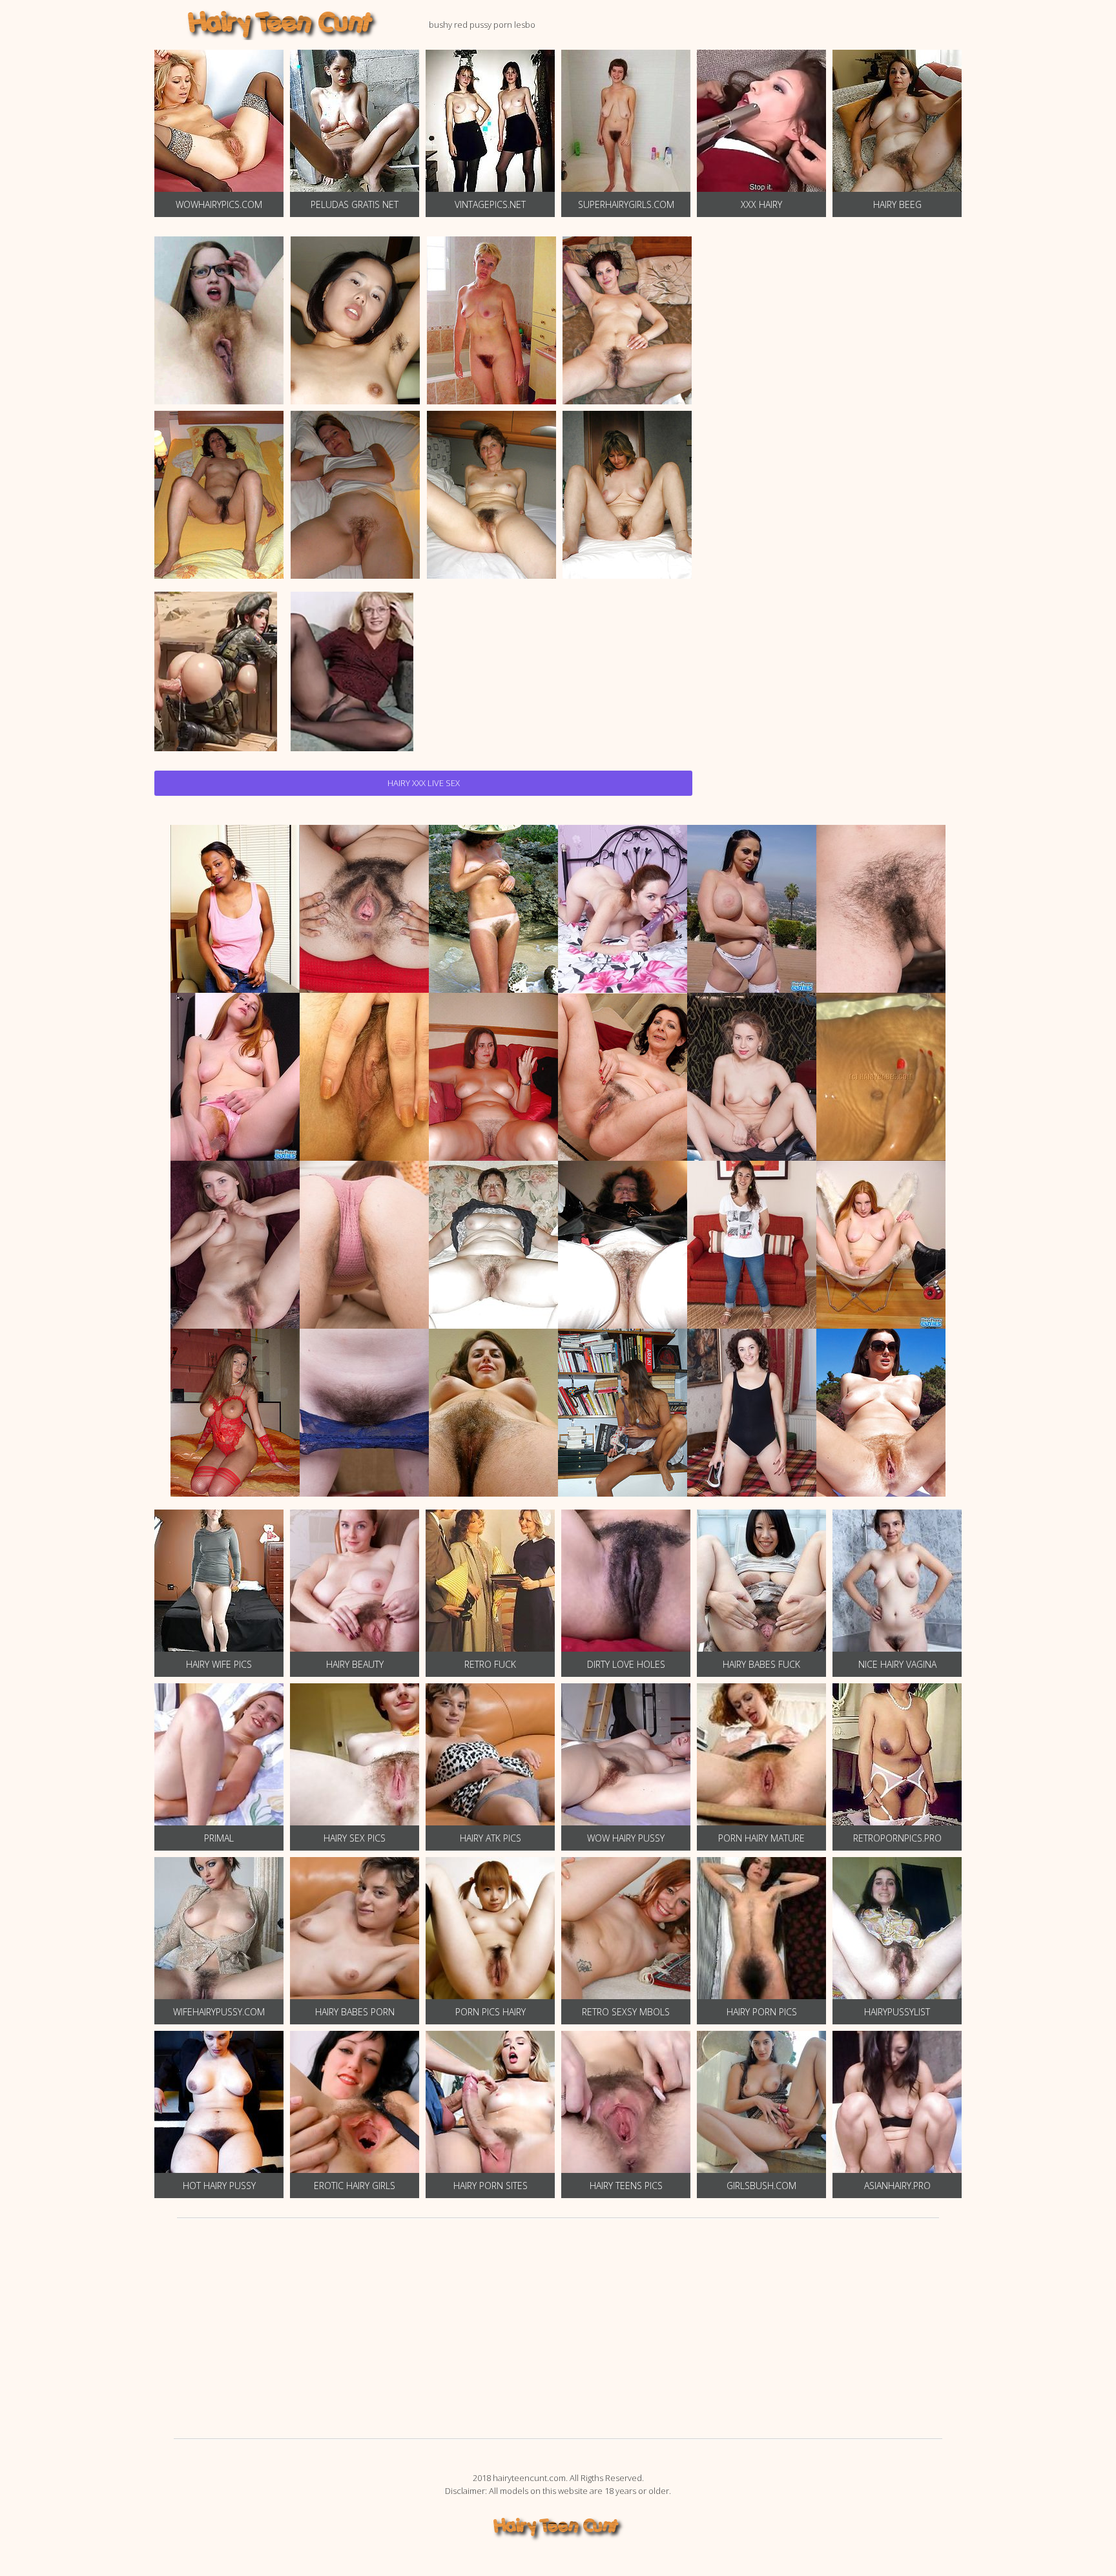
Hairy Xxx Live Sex (424, 783)
